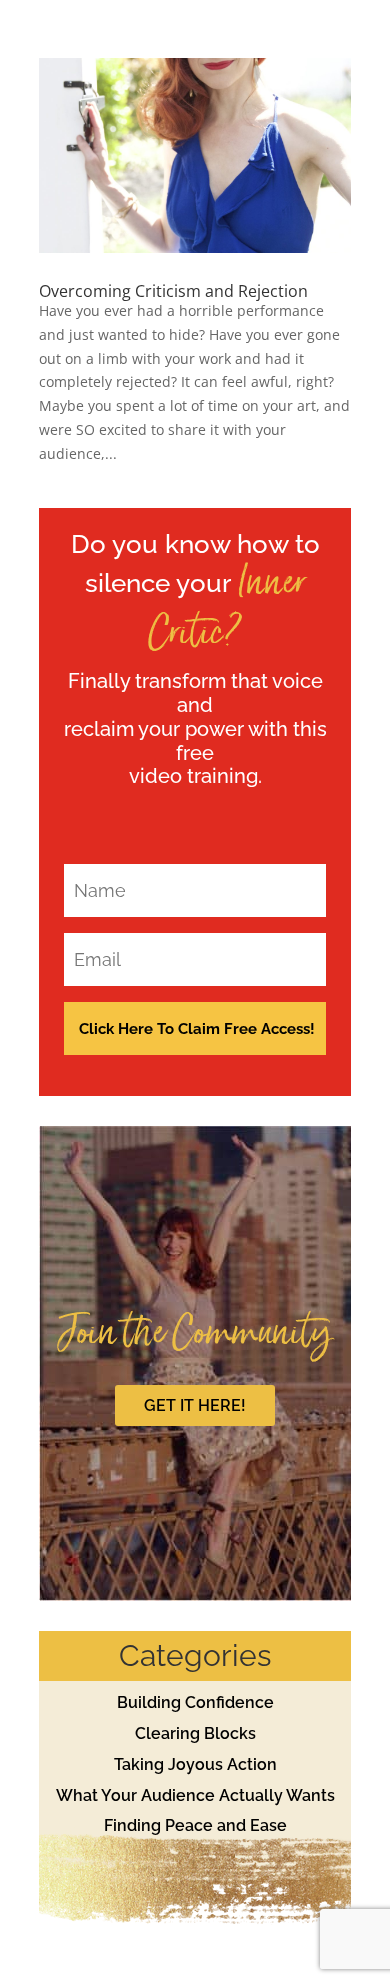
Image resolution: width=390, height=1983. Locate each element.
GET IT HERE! (195, 1405)
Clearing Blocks (195, 1733)
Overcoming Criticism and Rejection (173, 291)
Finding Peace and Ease (195, 1825)
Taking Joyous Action (195, 1764)
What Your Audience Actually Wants (195, 1795)
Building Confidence (195, 1702)
